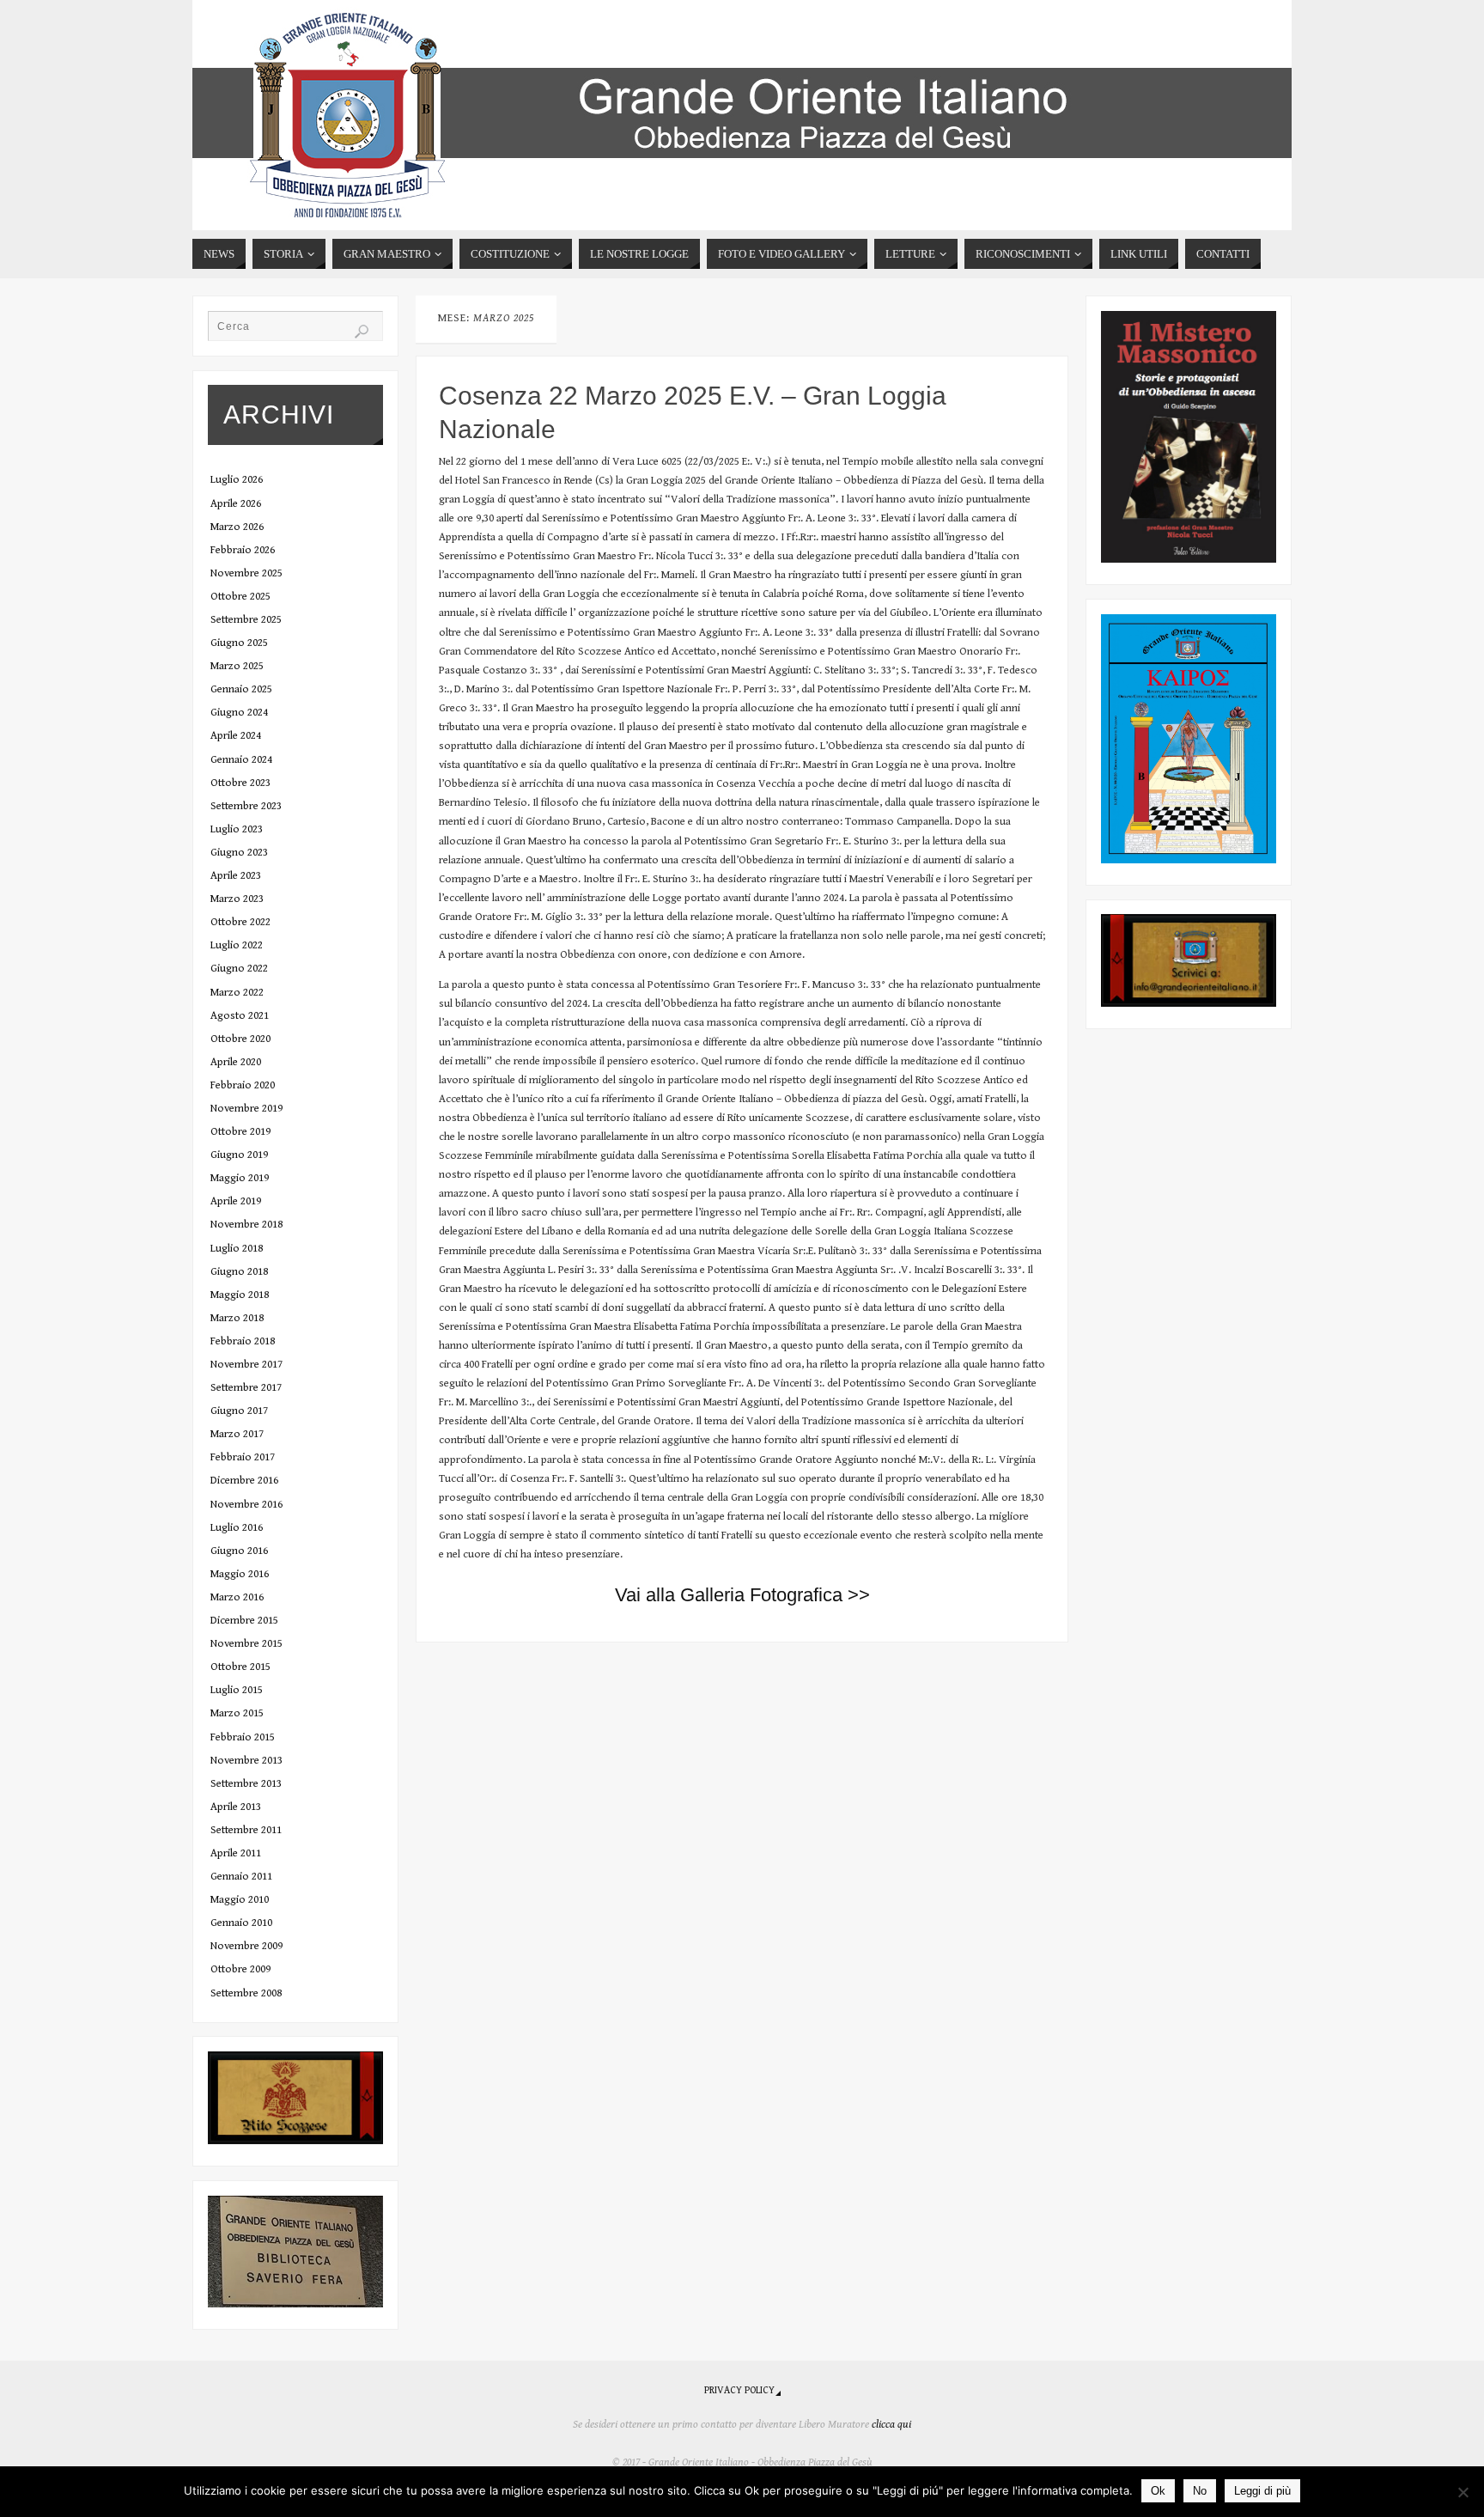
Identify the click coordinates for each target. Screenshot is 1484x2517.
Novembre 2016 (246, 1505)
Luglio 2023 (237, 829)
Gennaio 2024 (241, 760)
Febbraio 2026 (243, 550)
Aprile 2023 (236, 876)
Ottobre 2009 (240, 1969)
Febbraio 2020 (243, 1085)
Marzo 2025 (237, 666)
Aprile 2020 (236, 1062)
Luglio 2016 (237, 1528)
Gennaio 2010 (241, 1923)
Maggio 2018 (240, 1295)
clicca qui (891, 2425)
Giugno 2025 (239, 643)
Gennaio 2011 (241, 1877)
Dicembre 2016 (244, 1481)
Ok (1158, 2491)
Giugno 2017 (239, 1411)
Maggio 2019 (240, 1178)
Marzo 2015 (237, 1713)
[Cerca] (362, 332)
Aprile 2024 (236, 736)
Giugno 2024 (239, 713)
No (1200, 2491)
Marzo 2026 (237, 527)
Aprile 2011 (236, 1853)
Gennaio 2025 (241, 689)
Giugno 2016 (239, 1551)
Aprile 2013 (236, 1807)
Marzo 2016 (237, 1597)
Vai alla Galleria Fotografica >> (742, 1595)
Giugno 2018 (239, 1272)
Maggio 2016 (240, 1574)
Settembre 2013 (246, 1784)
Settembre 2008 (246, 1993)
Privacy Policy (739, 2390)
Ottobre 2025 (240, 597)
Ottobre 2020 (240, 1039)
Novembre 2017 (246, 1365)
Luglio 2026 (237, 480)
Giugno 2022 (239, 969)
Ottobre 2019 (240, 1132)
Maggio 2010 (240, 1900)
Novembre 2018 (246, 1225)
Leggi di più (1262, 2491)
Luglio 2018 (237, 1249)
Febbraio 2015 (243, 1737)
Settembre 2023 (246, 806)
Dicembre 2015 (244, 1621)
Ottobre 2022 (240, 922)
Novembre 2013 (246, 1761)
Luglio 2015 (237, 1690)
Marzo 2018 (237, 1318)
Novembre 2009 (246, 1946)
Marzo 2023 (237, 899)
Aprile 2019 (236, 1201)
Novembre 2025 (246, 573)
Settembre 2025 (246, 620)
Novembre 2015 (246, 1644)
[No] (1463, 2492)
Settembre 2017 (246, 1388)
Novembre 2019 (246, 1109)
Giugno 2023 (239, 853)
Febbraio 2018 (243, 1341)
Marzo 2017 (237, 1434)
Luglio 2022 (237, 945)
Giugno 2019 (239, 1155)
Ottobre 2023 (240, 783)
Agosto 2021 (240, 1016)
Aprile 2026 (236, 504)
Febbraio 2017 (243, 1457)
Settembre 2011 (246, 1830)
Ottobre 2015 (240, 1667)
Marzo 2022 (237, 993)
